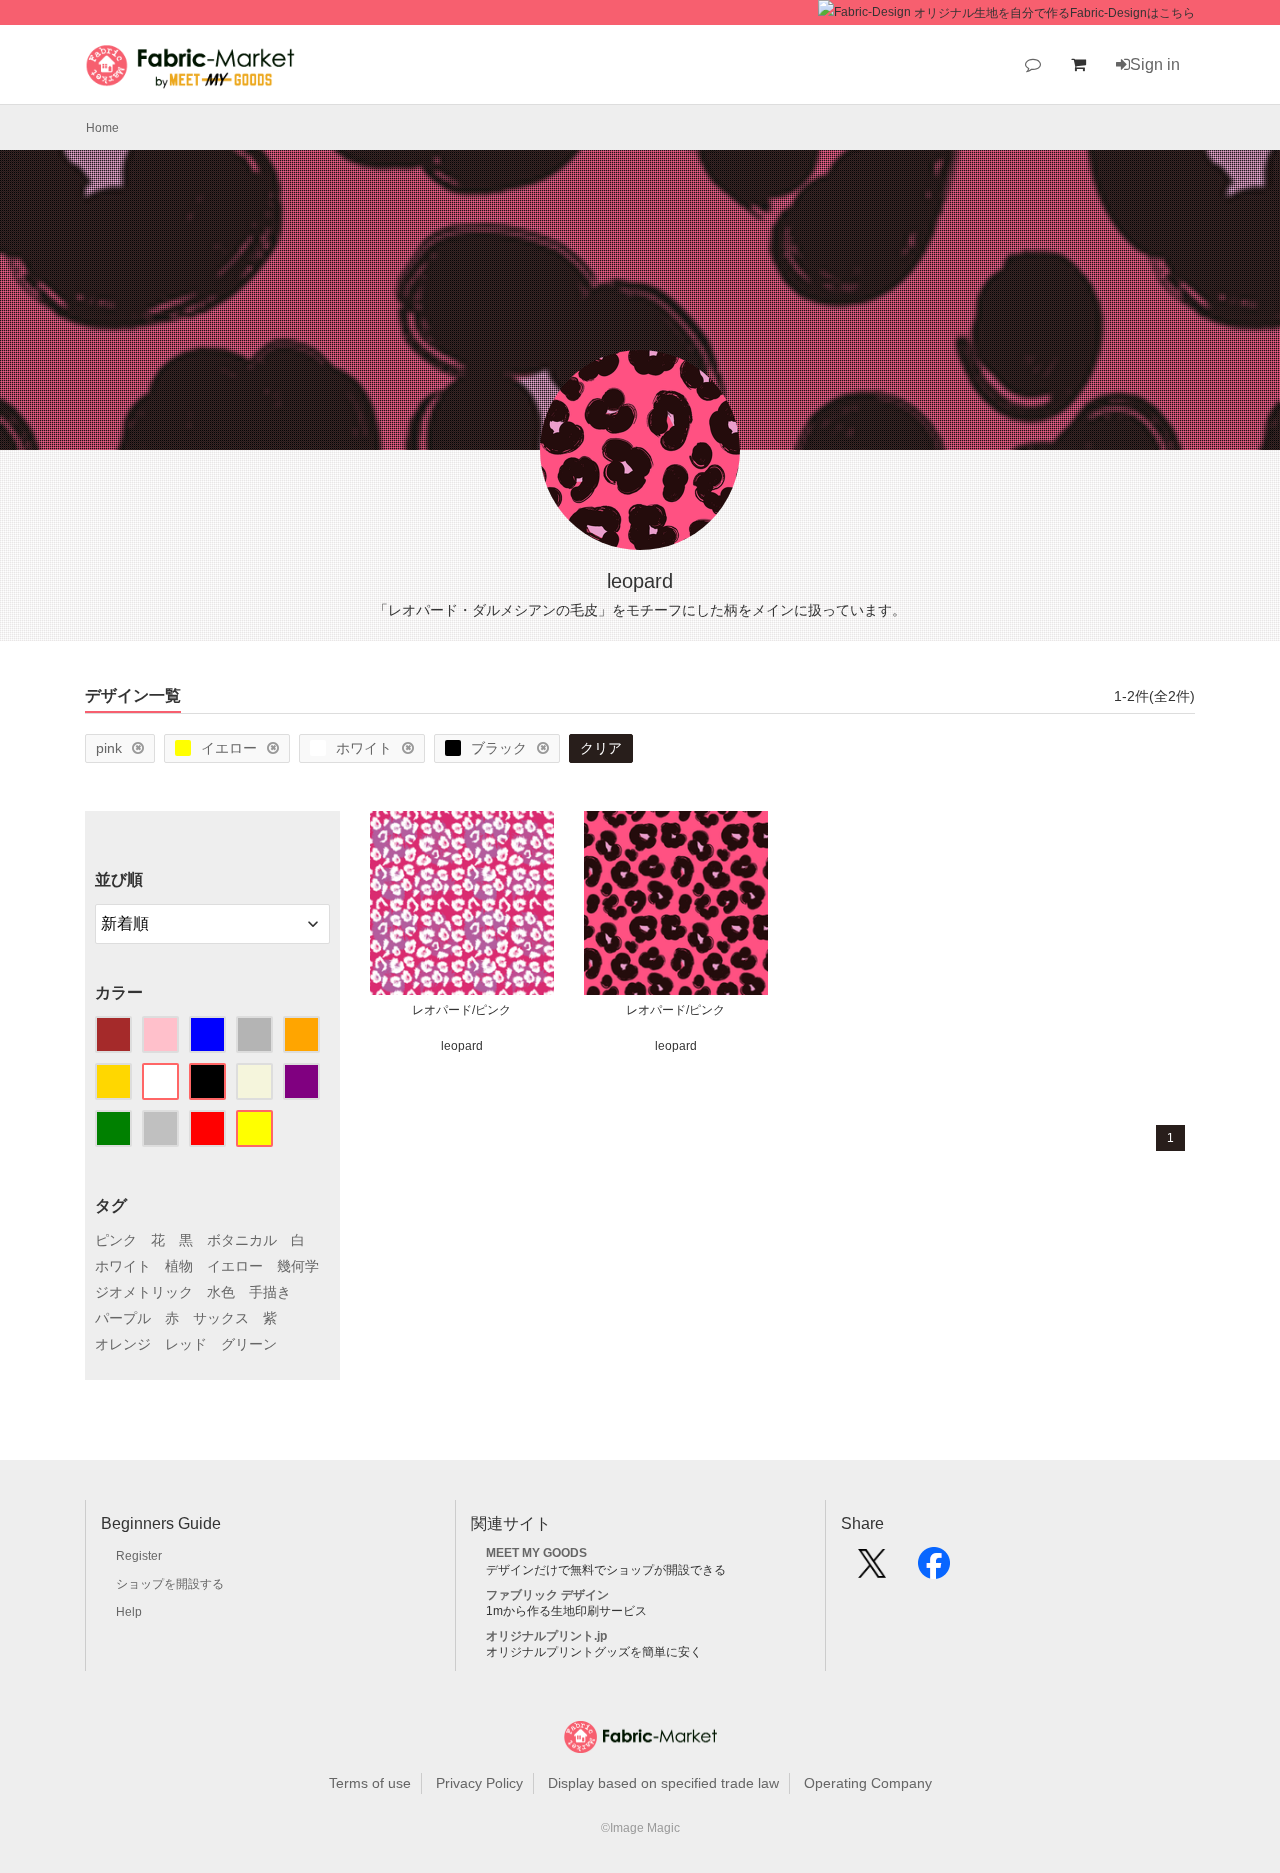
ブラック (499, 748)
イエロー (229, 748)
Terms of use (370, 1783)
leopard (462, 1046)
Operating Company (868, 1783)
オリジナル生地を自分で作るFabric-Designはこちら (1054, 13)
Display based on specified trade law (663, 1783)
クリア (601, 748)
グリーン (249, 1344)
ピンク (116, 1240)
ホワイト (364, 748)
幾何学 (298, 1266)
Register (139, 1556)
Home (102, 128)
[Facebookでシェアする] (934, 1570)
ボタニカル (242, 1240)
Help (129, 1612)
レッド (186, 1344)
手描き (270, 1292)
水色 (221, 1292)
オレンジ (123, 1344)
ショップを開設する (170, 1584)
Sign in (1155, 64)
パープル (123, 1318)
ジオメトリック (144, 1292)
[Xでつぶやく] (872, 1570)
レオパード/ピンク (461, 1010)
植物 (179, 1266)
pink (109, 748)
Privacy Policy (479, 1783)
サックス (221, 1318)
